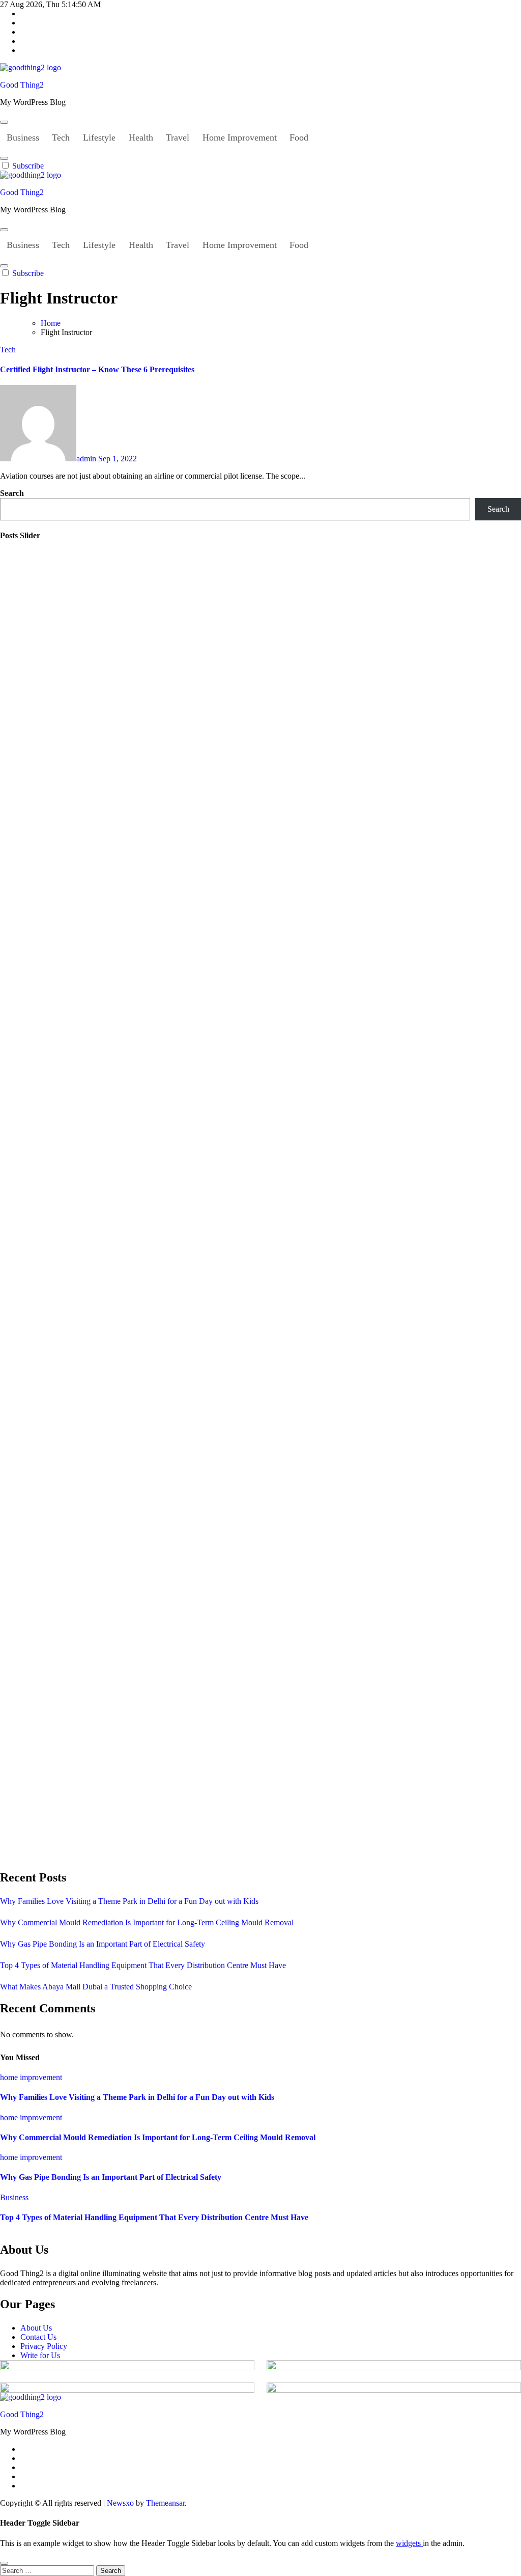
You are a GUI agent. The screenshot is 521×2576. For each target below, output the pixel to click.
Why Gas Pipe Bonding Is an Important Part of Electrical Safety (103, 1944)
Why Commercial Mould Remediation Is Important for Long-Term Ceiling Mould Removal (147, 1922)
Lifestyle (99, 137)
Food (299, 137)
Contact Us (38, 2337)
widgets (409, 2543)
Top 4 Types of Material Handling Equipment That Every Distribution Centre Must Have (143, 1965)
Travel (178, 137)
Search (12, 493)
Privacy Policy (44, 2346)
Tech (61, 137)
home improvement (31, 2077)
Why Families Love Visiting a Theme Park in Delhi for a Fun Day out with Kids (129, 1901)
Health (141, 137)
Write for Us (40, 2355)
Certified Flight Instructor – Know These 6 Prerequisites (98, 369)
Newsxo (120, 2503)
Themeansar (165, 2503)
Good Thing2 (22, 85)
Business (23, 137)
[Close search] (4, 2563)
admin (87, 459)
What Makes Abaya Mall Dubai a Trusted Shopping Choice (96, 1987)
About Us (36, 2328)
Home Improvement (240, 137)
